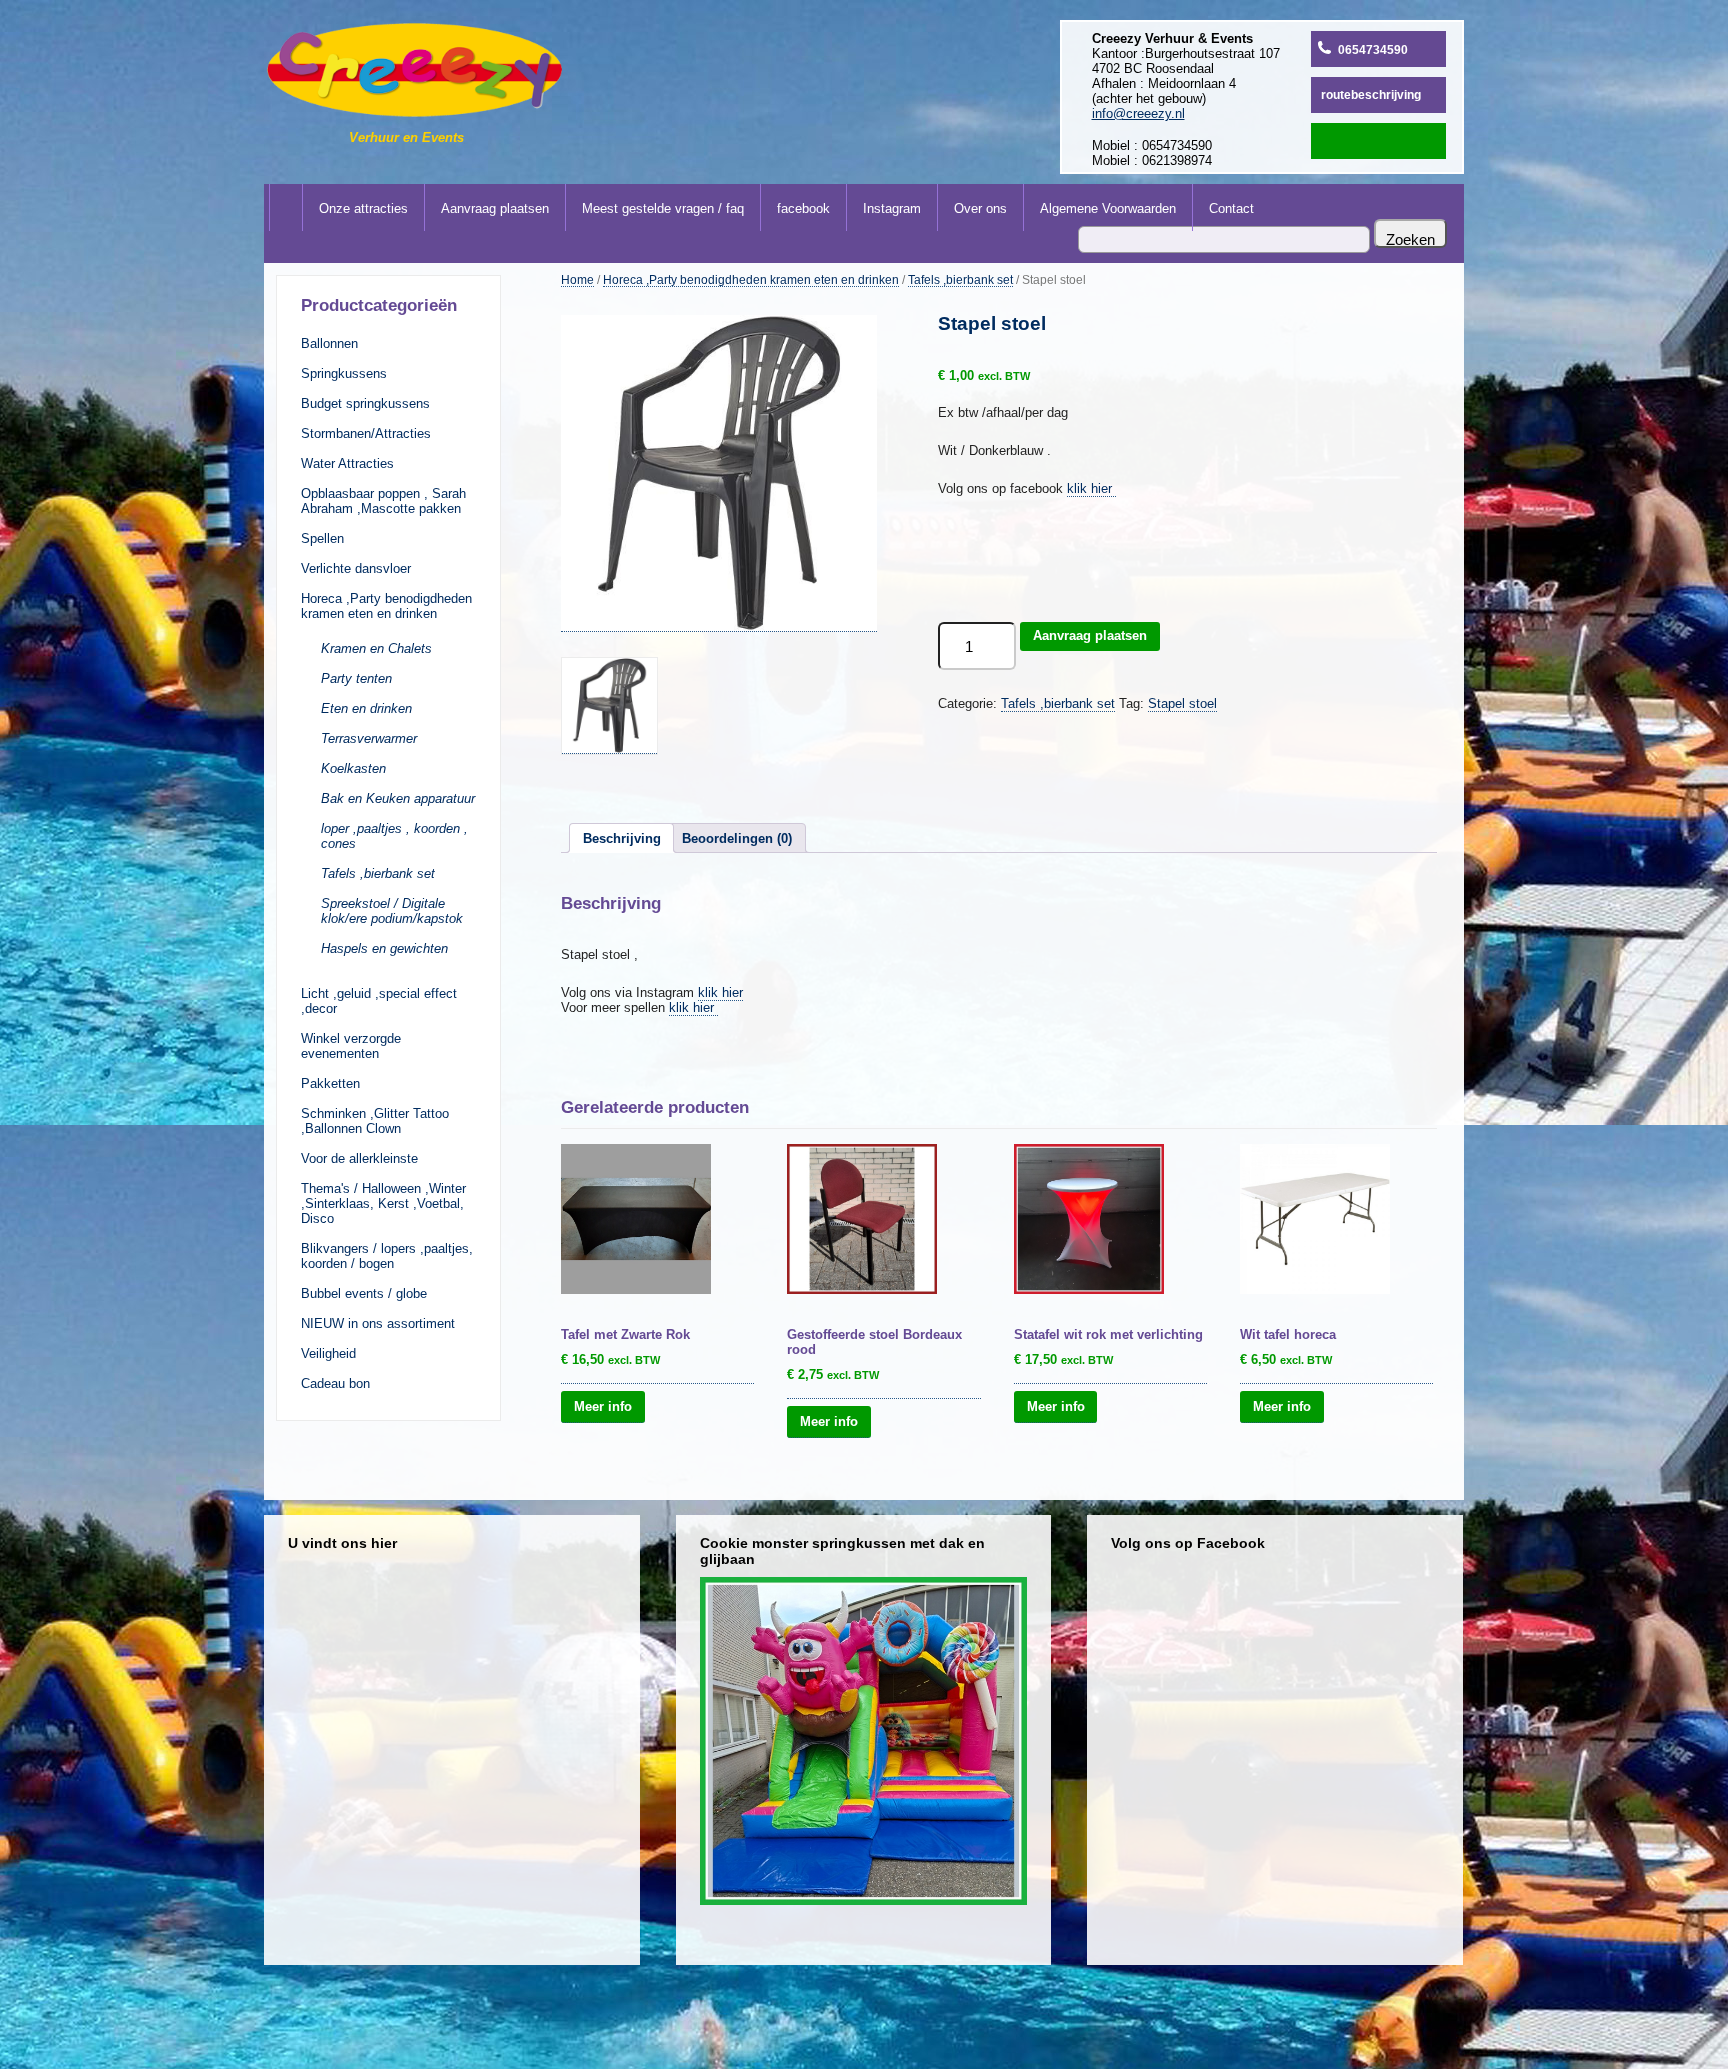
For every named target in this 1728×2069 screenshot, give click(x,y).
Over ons (980, 208)
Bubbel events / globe (364, 1293)
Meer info (603, 1406)
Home (577, 279)
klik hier (1091, 488)
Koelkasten (353, 768)
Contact (1231, 208)
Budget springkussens (365, 403)
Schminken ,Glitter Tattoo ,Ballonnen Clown (375, 1121)
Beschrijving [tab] (622, 838)
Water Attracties (347, 463)
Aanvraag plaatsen (495, 208)
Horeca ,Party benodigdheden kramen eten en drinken (386, 606)
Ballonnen (329, 343)
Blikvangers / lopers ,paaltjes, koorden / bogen (387, 1256)
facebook (803, 208)
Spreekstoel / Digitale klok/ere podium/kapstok (392, 911)
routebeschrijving (1371, 95)
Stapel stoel (1182, 703)
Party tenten (356, 678)
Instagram (892, 208)
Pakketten (330, 1083)
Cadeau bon (335, 1383)
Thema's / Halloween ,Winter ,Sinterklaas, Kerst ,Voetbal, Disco (383, 1203)
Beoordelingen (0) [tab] (737, 838)
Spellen (322, 538)
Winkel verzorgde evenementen (351, 1046)
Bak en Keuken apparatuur (398, 798)
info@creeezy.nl (1138, 113)
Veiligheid (328, 1353)
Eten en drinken (366, 708)
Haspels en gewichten (384, 948)
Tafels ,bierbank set (378, 873)
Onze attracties (363, 208)
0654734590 (1373, 50)
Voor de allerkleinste (359, 1158)
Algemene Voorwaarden (1108, 208)
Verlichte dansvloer (356, 568)
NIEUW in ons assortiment (378, 1323)
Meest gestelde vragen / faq (663, 208)
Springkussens (344, 373)
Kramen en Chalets (376, 648)
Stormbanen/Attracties (366, 433)
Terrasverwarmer (369, 738)
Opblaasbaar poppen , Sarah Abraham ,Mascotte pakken (383, 501)
